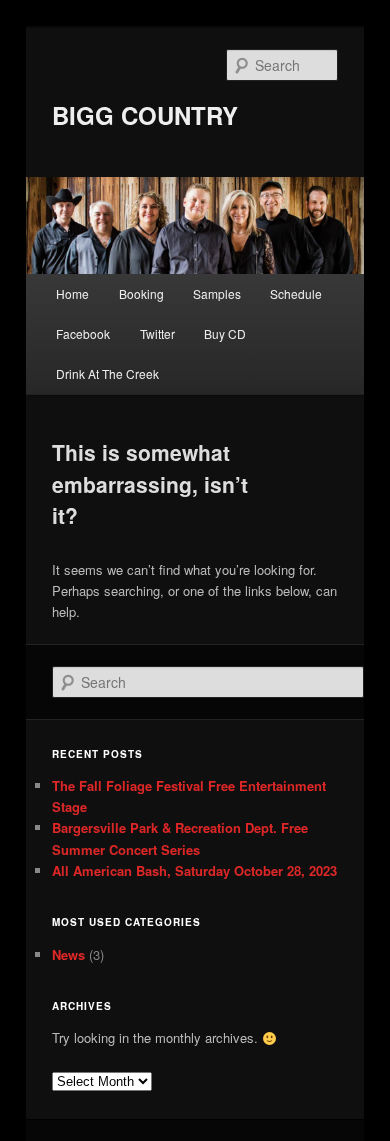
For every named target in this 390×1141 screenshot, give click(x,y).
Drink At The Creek (107, 373)
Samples (217, 293)
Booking (141, 293)
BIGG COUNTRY (145, 115)
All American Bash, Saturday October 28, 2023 (194, 870)
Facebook (83, 333)
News (68, 954)
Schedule (296, 293)
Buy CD (225, 333)
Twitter (157, 333)
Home (72, 293)
